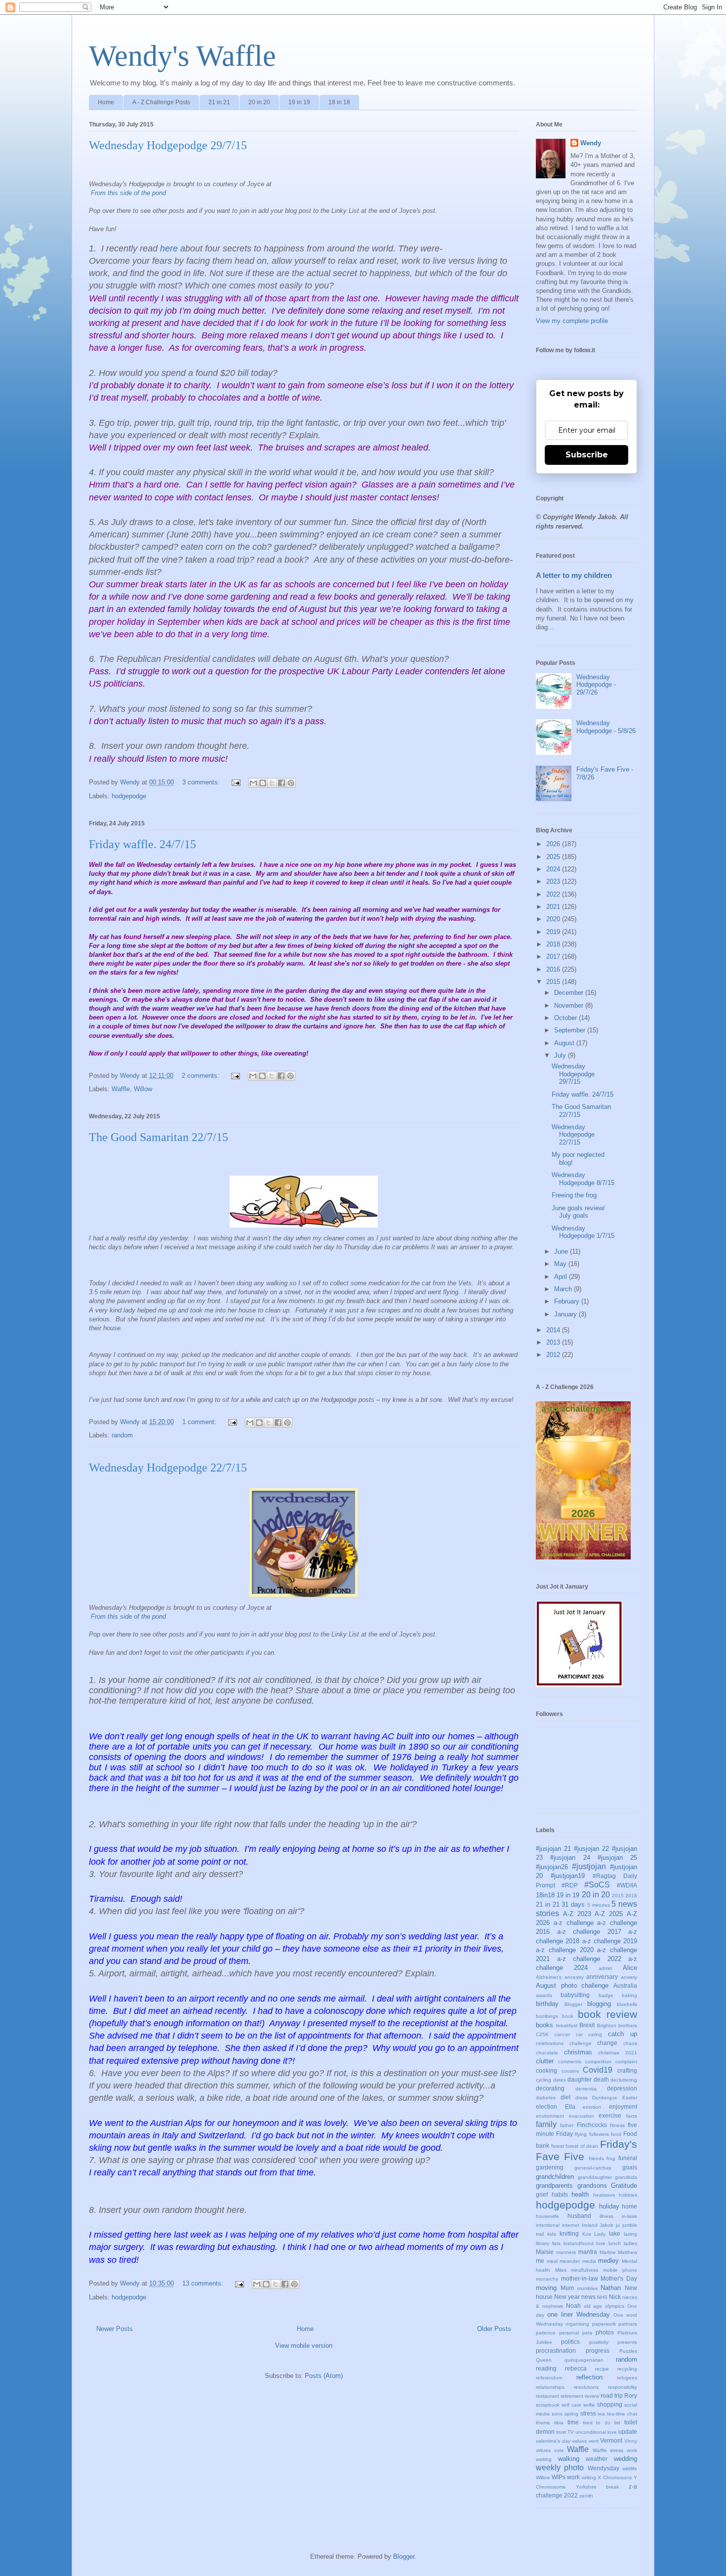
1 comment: (200, 1422)
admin (605, 1968)
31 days (573, 1904)
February (568, 1301)
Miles (561, 2270)
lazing (630, 2234)
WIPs (559, 2477)
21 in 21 (219, 102)
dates (560, 2080)
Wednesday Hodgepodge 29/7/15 (168, 145)
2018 (554, 944)
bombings (547, 2016)
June (562, 1251)
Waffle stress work (615, 2450)
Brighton (607, 2025)
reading (546, 2368)
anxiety (629, 1977)
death (601, 2079)
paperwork (604, 2324)
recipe (602, 2369)
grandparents (554, 2186)
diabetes (546, 2098)
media (589, 2261)
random (122, 1435)
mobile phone (620, 2270)
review (592, 2396)
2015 (554, 982)
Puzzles (628, 2351)
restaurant (547, 2396)
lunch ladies (623, 2243)
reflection (589, 2377)
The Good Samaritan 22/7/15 (159, 1137)
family (546, 2124)
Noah (573, 2306)
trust (561, 2432)
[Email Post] (235, 782)
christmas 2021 (618, 2053)
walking (569, 2459)
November (570, 1005)
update (628, 2432)
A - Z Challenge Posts (161, 102)
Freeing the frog (574, 1195)
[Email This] (253, 783)
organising (577, 2324)
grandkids (626, 2177)
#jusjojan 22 (591, 1849)
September (571, 1030)
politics (570, 2342)
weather (597, 2459)
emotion (592, 2107)
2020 (554, 919)
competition (598, 2062)
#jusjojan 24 (570, 1858)
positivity (599, 2342)
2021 (554, 907)
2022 (554, 894)
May (561, 1264)
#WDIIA (627, 1885)
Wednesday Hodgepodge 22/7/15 (168, 1468)
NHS (602, 2297)
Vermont (611, 2440)
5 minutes (599, 1905)
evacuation (582, 2116)
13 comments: (204, 2283)
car (579, 2034)
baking (629, 1995)
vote (559, 2450)
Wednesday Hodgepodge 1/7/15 (583, 1232)
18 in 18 (339, 102)
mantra (588, 2252)
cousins (570, 2071)
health (580, 2194)
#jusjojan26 (552, 1867)
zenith (586, 2496)
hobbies (628, 2195)
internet (571, 2225)
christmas (578, 2052)
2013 (554, 1342)
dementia (586, 2089)
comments (570, 2062)
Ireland (590, 2225)
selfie (589, 2405)
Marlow (607, 2252)
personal (569, 2333)
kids (552, 2234)
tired (588, 2423)
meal (552, 2261)
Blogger (573, 2004)
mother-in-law (580, 2278)
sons (557, 2414)
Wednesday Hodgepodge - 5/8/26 (606, 727)
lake (615, 2233)
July (561, 1055)
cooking (546, 2070)
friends (596, 2158)
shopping (610, 2404)
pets (587, 2333)
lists (556, 2243)
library (543, 2243)
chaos (630, 2043)
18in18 (545, 1895)
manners (566, 2252)
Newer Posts (115, 2329)
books (544, 2025)
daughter (580, 2079)
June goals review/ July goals (578, 1212)
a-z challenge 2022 (589, 1959)
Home (106, 102)
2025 (554, 857)
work (573, 2477)
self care (571, 2405)
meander (570, 2261)
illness (606, 2216)
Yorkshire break (598, 2487)
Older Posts (494, 2329)
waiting (544, 2459)
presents (627, 2342)
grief (542, 2194)
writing (589, 2477)
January (566, 1314)
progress (598, 2351)
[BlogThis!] (263, 783)
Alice (630, 1968)
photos (605, 2332)
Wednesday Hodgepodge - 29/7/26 (596, 685)
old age (593, 2306)
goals (630, 2167)
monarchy (547, 2279)
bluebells (627, 2004)
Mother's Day (619, 2278)
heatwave (604, 2195)
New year (567, 2297)
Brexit (587, 2025)
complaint (626, 2062)
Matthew (627, 2252)
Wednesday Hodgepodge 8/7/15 (583, 1179)
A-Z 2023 (577, 1914)
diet (565, 2097)
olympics (615, 2306)
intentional (548, 2225)
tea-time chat (622, 2414)
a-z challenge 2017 (589, 1932)
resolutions (586, 2387)
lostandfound (579, 2243)
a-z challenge (574, 1923)
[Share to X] (272, 783)
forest (558, 2146)
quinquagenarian (584, 2360)
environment (550, 2116)
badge (606, 1995)
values (579, 2441)
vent (594, 2441)
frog (611, 2158)
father (567, 2125)
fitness (617, 2125)
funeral (628, 2158)
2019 (554, 932)
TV (571, 2432)
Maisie (545, 2252)
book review (607, 2014)
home (629, 2206)
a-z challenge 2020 (565, 1950)
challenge (581, 2043)
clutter (545, 2061)
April (562, 1277)
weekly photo (560, 2468)
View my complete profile (572, 321)
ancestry (574, 1977)
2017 (554, 957)
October (566, 1018)
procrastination (556, 2351)
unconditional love (596, 2432)
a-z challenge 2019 (610, 1941)
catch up (623, 2034)
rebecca (576, 2368)
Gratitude (624, 2186)
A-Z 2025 (609, 1914)
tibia (559, 2423)
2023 (554, 881)
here (169, 248)
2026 (554, 844)
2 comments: (202, 1076)
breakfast (567, 2025)
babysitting (575, 1995)
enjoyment (623, 2106)
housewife (547, 2216)
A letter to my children (574, 575)
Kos (587, 2234)
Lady (600, 2234)
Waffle (121, 1089)
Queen (544, 2360)
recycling (627, 2369)
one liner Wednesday (579, 2314)
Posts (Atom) (324, 2376)
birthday (547, 2004)
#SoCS (597, 1885)
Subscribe (587, 455)
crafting (627, 2070)
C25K (542, 2034)
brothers (628, 2025)
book (568, 2016)
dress (582, 2098)
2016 (554, 969)
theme (543, 2423)
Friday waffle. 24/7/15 (142, 844)
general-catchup (593, 2168)
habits (560, 2194)
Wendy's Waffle (182, 56)
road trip (612, 2395)
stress (588, 2413)
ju (618, 2225)
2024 (554, 869)
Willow (143, 1089)
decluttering (624, 2080)
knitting (569, 2233)
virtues (543, 2450)
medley (608, 2261)
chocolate (547, 2053)
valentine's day (553, 2441)
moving (546, 2288)
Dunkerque (605, 2098)
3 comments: (202, 782)
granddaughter (595, 2177)
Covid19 (598, 2070)
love (601, 2243)
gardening (550, 2167)
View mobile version (304, 2346)
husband (579, 2216)
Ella (570, 2106)
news (588, 2297)
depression (622, 2088)
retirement (572, 2396)
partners (628, 2324)
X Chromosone (615, 2477)
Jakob (606, 2225)
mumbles (587, 2288)
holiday (609, 2206)
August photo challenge (572, 1985)
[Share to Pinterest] (291, 783)
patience (546, 2333)
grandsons (592, 2186)
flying (581, 2134)
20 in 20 (259, 102)
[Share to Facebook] (282, 783)
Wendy (591, 143)
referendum (549, 2378)
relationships (550, 2387)
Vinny (631, 2441)
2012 (554, 1355)
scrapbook (548, 2405)
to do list (608, 2423)
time (573, 2422)
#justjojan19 (568, 1876)
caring (595, 2034)
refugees (627, 2378)
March (564, 1289)
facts (632, 2116)
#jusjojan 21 (553, 1849)
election (546, 2106)
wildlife (630, 2469)
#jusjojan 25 (617, 1858)
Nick (615, 2297)
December (570, 993)
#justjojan (589, 1866)
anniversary (602, 1977)
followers (599, 2134)
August (565, 1043)
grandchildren (555, 2177)
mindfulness (585, 2270)
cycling (544, 2080)
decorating (550, 2088)
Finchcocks (592, 2125)
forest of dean (582, 2146)
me (540, 2261)
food (616, 2134)
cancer (562, 2034)
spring (571, 2414)
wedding (625, 2459)
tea (601, 2414)
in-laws (629, 2216)
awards (544, 1995)
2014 (554, 1330)
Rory (631, 2395)
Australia (625, 1985)
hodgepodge (129, 796)
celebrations (550, 2043)
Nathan (611, 2288)
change (607, 2043)
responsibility (623, 2387)
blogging (599, 2004)
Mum (567, 2288)
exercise (610, 2115)
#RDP (570, 1885)
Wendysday (604, 2468)
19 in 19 (299, 102)
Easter (630, 2098)
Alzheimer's (549, 1977)
